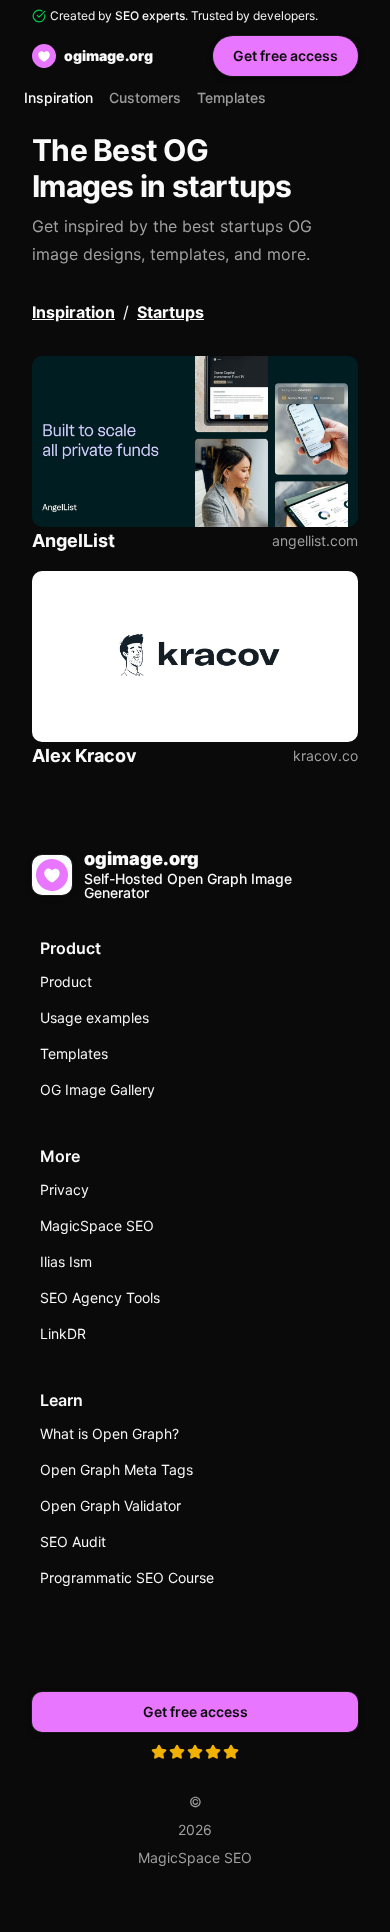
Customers (145, 97)
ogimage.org (108, 55)
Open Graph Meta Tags (116, 1469)
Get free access (285, 55)
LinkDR (63, 1333)
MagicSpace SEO (97, 1225)
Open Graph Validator (110, 1505)
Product (66, 981)
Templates (231, 97)
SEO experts (150, 15)
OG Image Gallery (97, 1089)
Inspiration (58, 97)
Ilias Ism (66, 1261)
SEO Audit (73, 1541)
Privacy (64, 1189)
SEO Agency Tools (100, 1297)
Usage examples (94, 1017)
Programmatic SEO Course (127, 1577)
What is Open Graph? (109, 1433)
